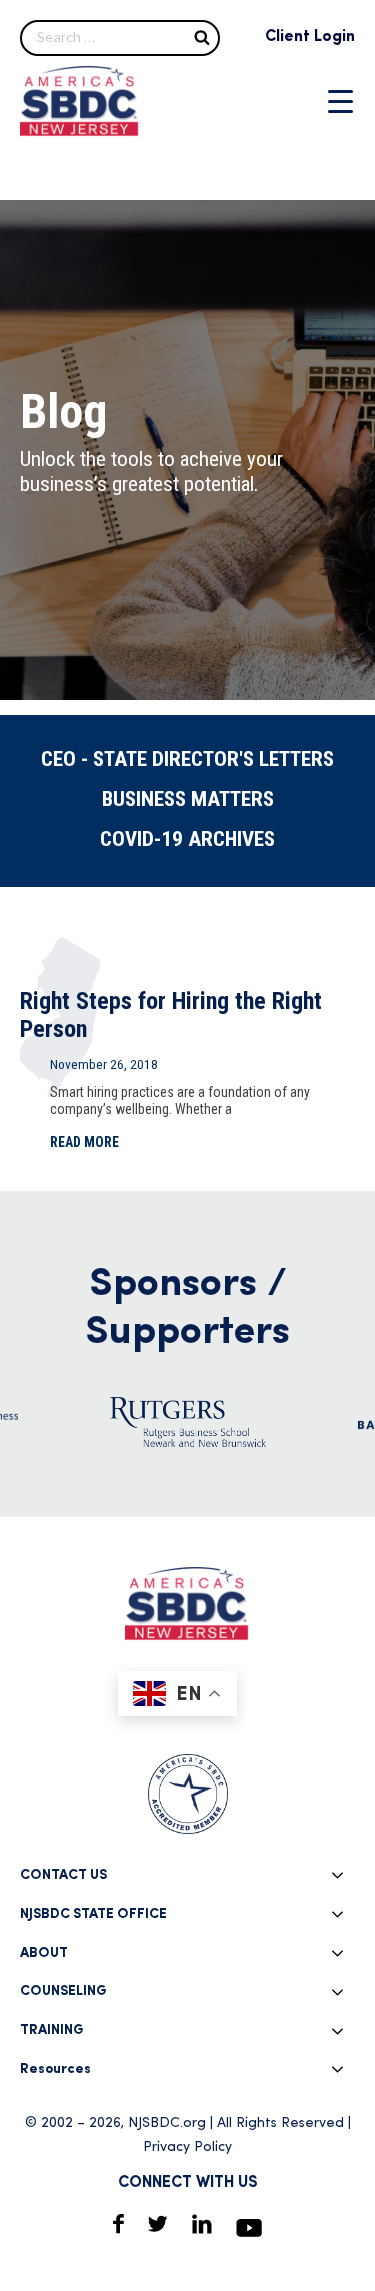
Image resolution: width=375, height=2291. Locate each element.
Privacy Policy (187, 2147)
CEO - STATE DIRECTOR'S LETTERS (187, 759)
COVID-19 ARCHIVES (187, 839)
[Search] (202, 36)
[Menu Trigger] (340, 101)
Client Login (310, 37)
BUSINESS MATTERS (188, 799)
